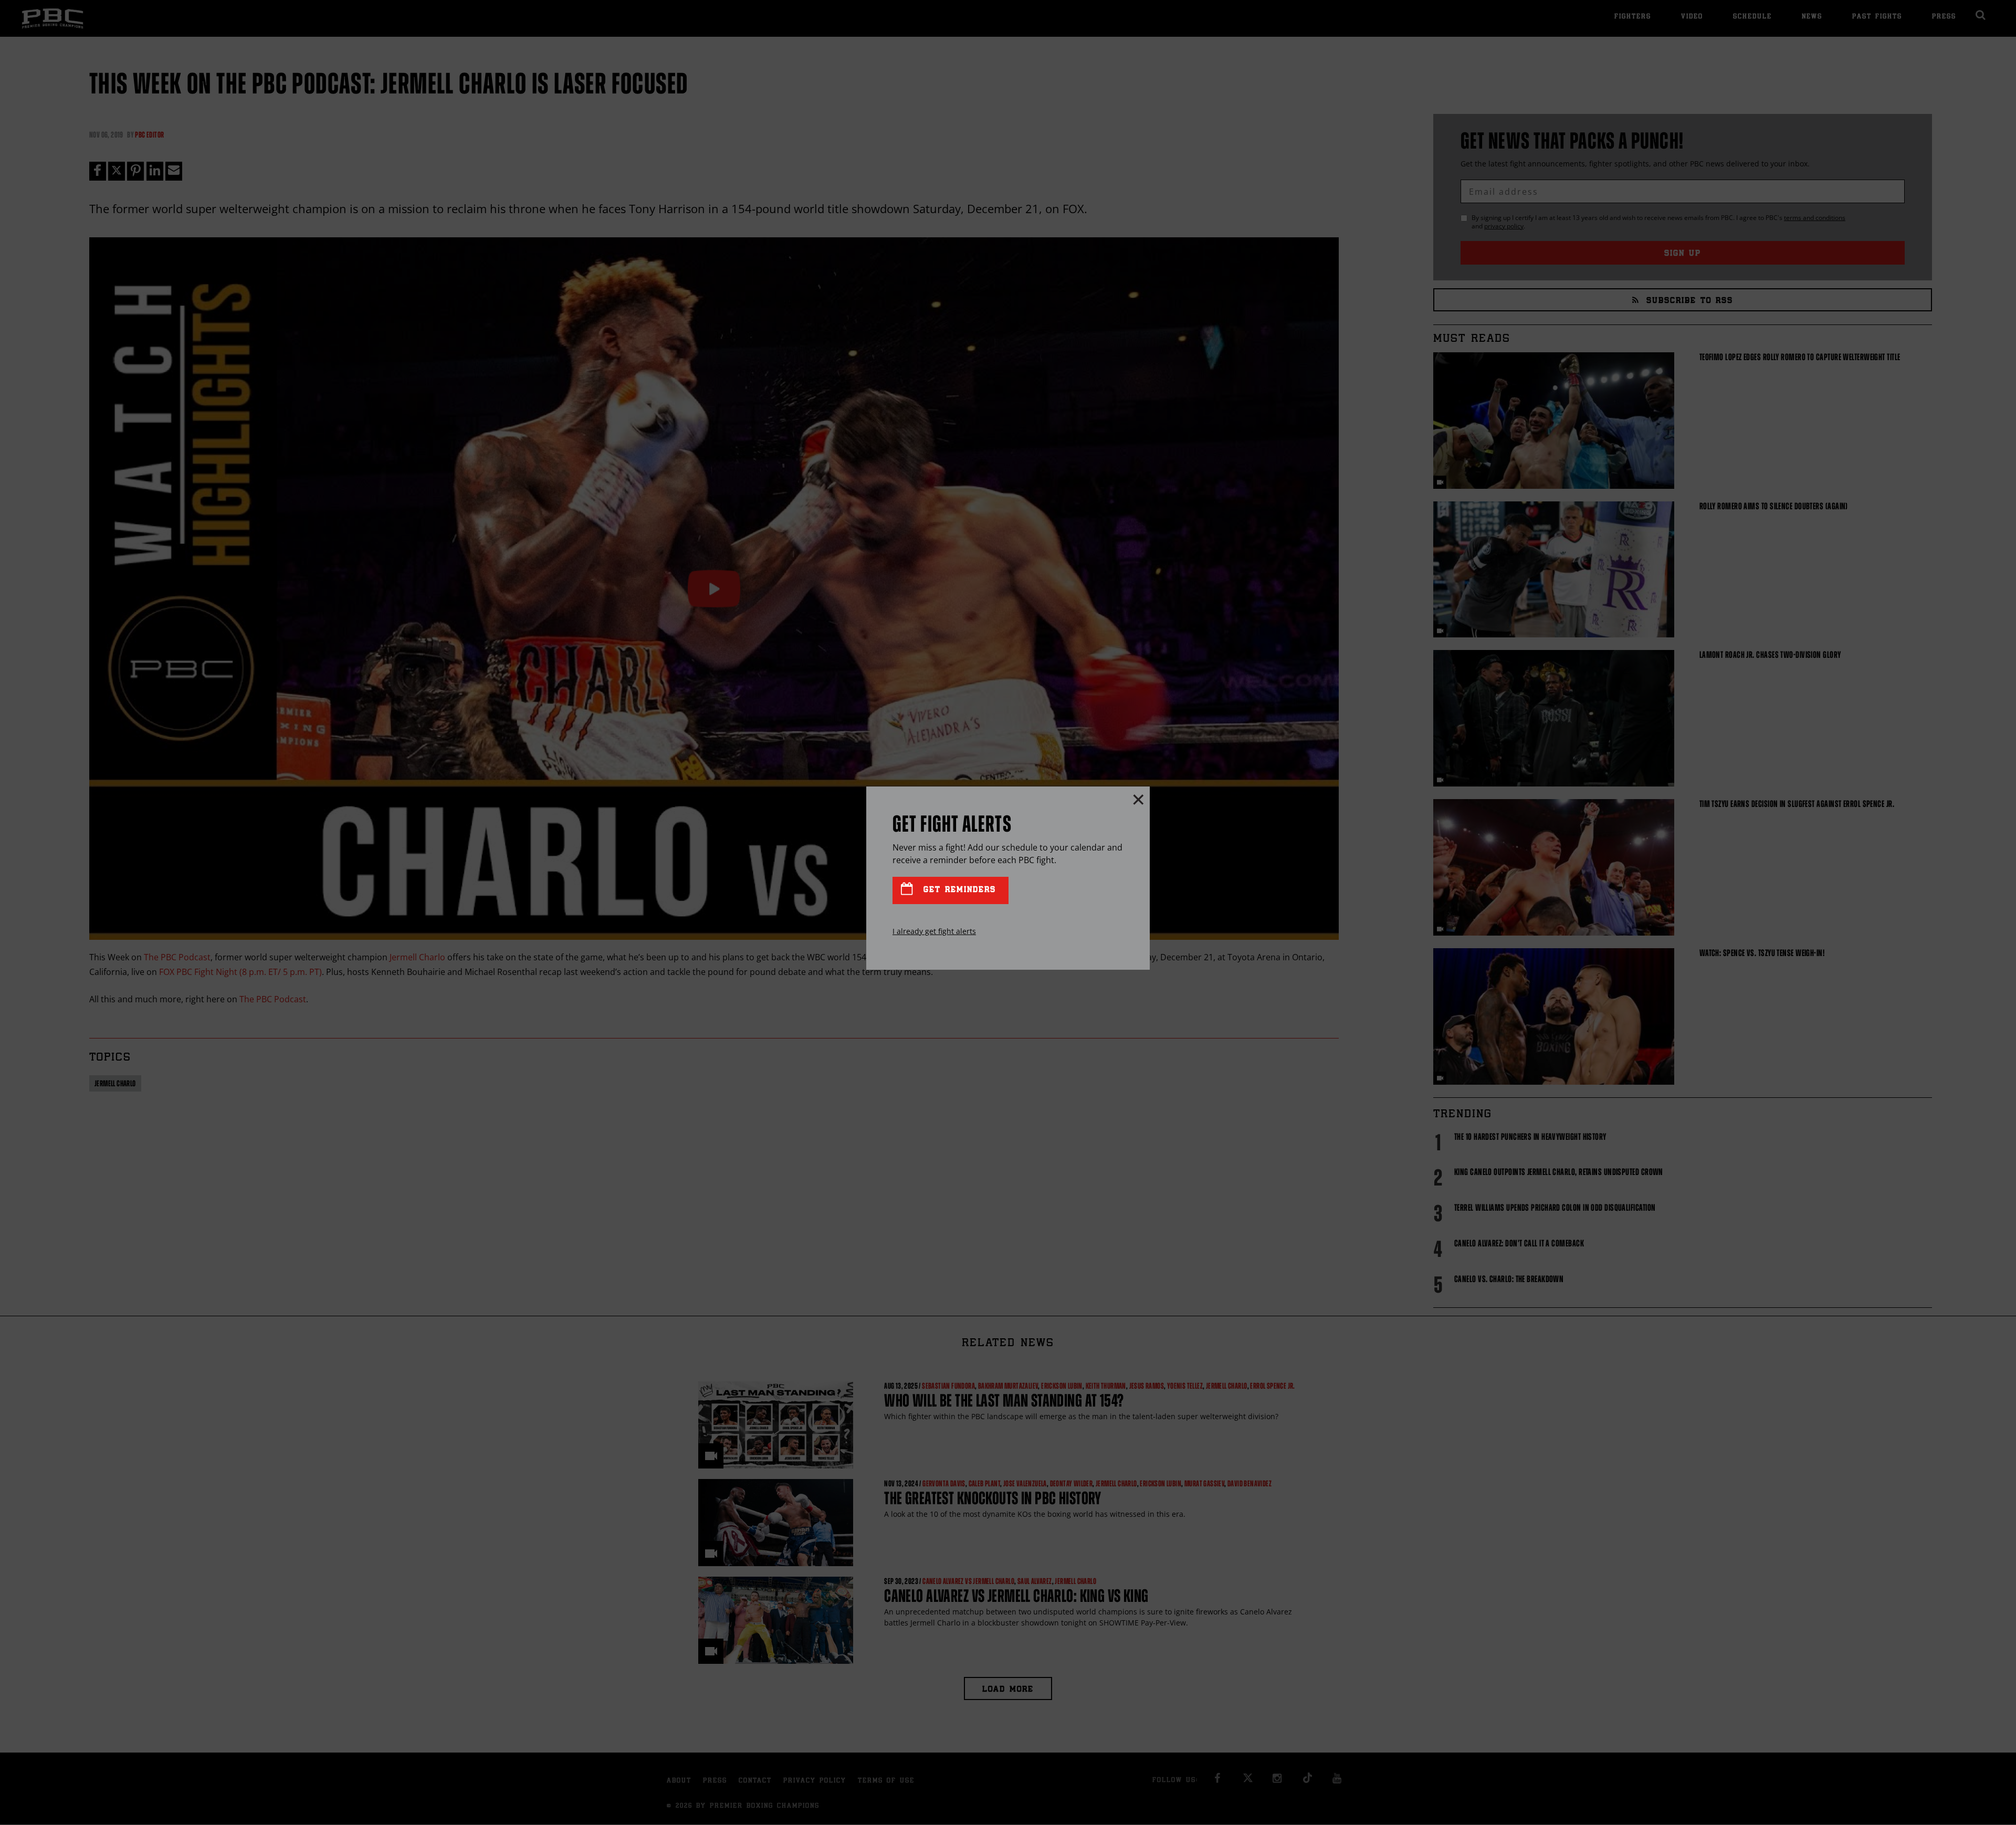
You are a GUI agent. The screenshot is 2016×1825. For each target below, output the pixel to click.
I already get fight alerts (934, 931)
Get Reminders (958, 890)
